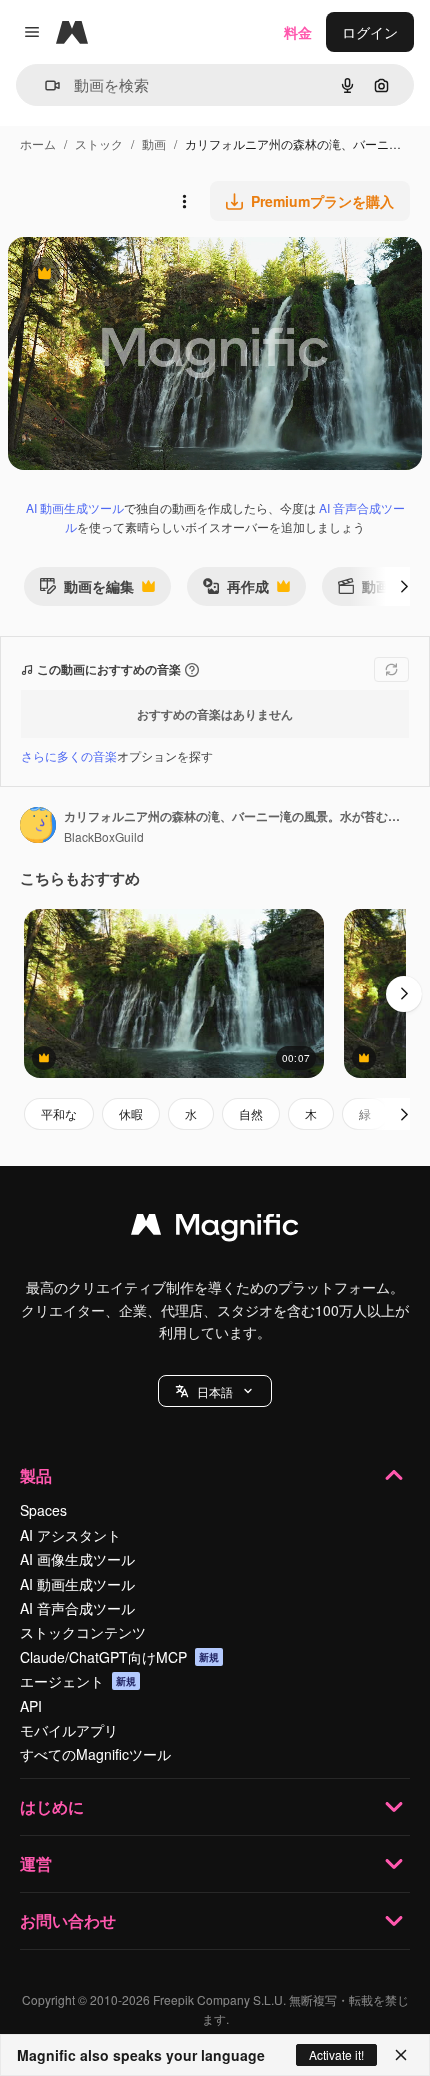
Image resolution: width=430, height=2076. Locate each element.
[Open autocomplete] (44, 85)
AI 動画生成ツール (75, 507)
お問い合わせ (68, 1920)
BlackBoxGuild (104, 836)
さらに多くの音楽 (69, 755)
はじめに (52, 1806)
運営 (36, 1863)
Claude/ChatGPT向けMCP (119, 1657)
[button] (215, 1391)
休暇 (131, 1113)
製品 (36, 1475)
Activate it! (336, 2054)
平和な (59, 1113)
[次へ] (404, 586)
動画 (154, 143)
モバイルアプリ (69, 1730)
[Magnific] (215, 1229)
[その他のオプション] (184, 201)
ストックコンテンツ (83, 1632)
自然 (251, 1113)
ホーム (38, 143)
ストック (99, 143)
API (31, 1706)
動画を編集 (86, 590)
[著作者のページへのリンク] (38, 827)
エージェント (78, 1681)
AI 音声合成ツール (77, 1608)
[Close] (401, 2055)
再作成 (235, 590)
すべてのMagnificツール (95, 1754)
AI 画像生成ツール (77, 1559)
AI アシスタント (70, 1535)
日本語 (215, 1391)
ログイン (370, 32)
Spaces (43, 1510)
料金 (298, 32)
